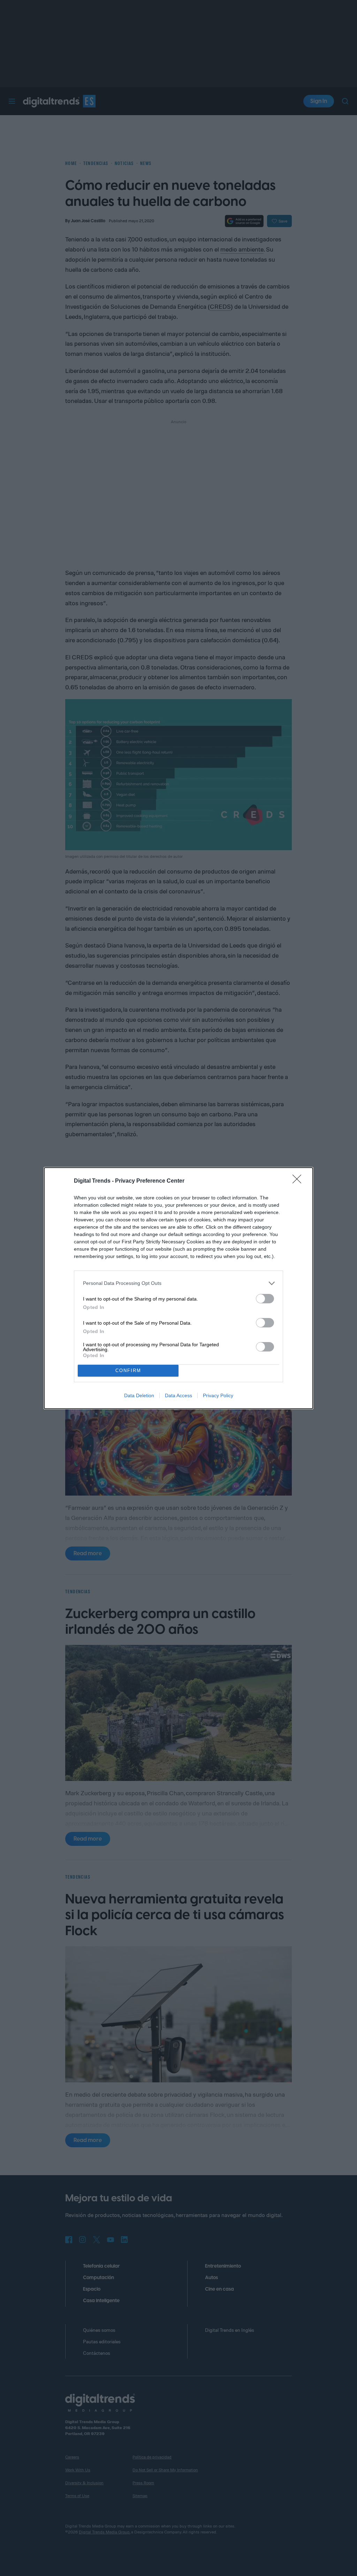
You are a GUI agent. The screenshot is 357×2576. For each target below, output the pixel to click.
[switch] (265, 1299)
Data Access (178, 1395)
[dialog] (178, 1288)
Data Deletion (139, 1395)
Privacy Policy (218, 1395)
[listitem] (178, 1283)
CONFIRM (128, 1371)
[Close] (299, 1181)
